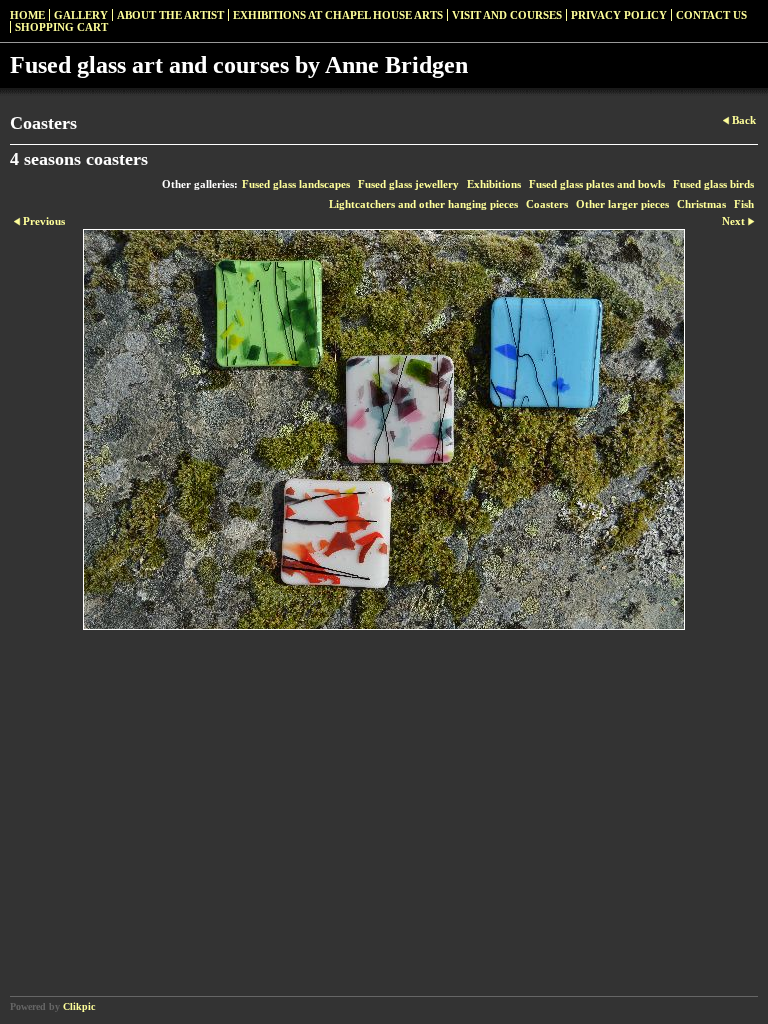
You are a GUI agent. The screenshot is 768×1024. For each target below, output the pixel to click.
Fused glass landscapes (296, 184)
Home (27, 15)
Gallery (81, 15)
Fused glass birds (713, 184)
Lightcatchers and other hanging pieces (423, 204)
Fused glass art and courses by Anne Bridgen (239, 65)
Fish (744, 204)
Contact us (711, 15)
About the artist (170, 15)
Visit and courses (507, 15)
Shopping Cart (61, 27)
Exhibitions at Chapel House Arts (338, 15)
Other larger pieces (622, 204)
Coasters (547, 204)
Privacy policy (619, 15)
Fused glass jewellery (408, 184)
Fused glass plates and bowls (597, 184)
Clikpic (79, 1006)
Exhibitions (494, 184)
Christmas (701, 204)
